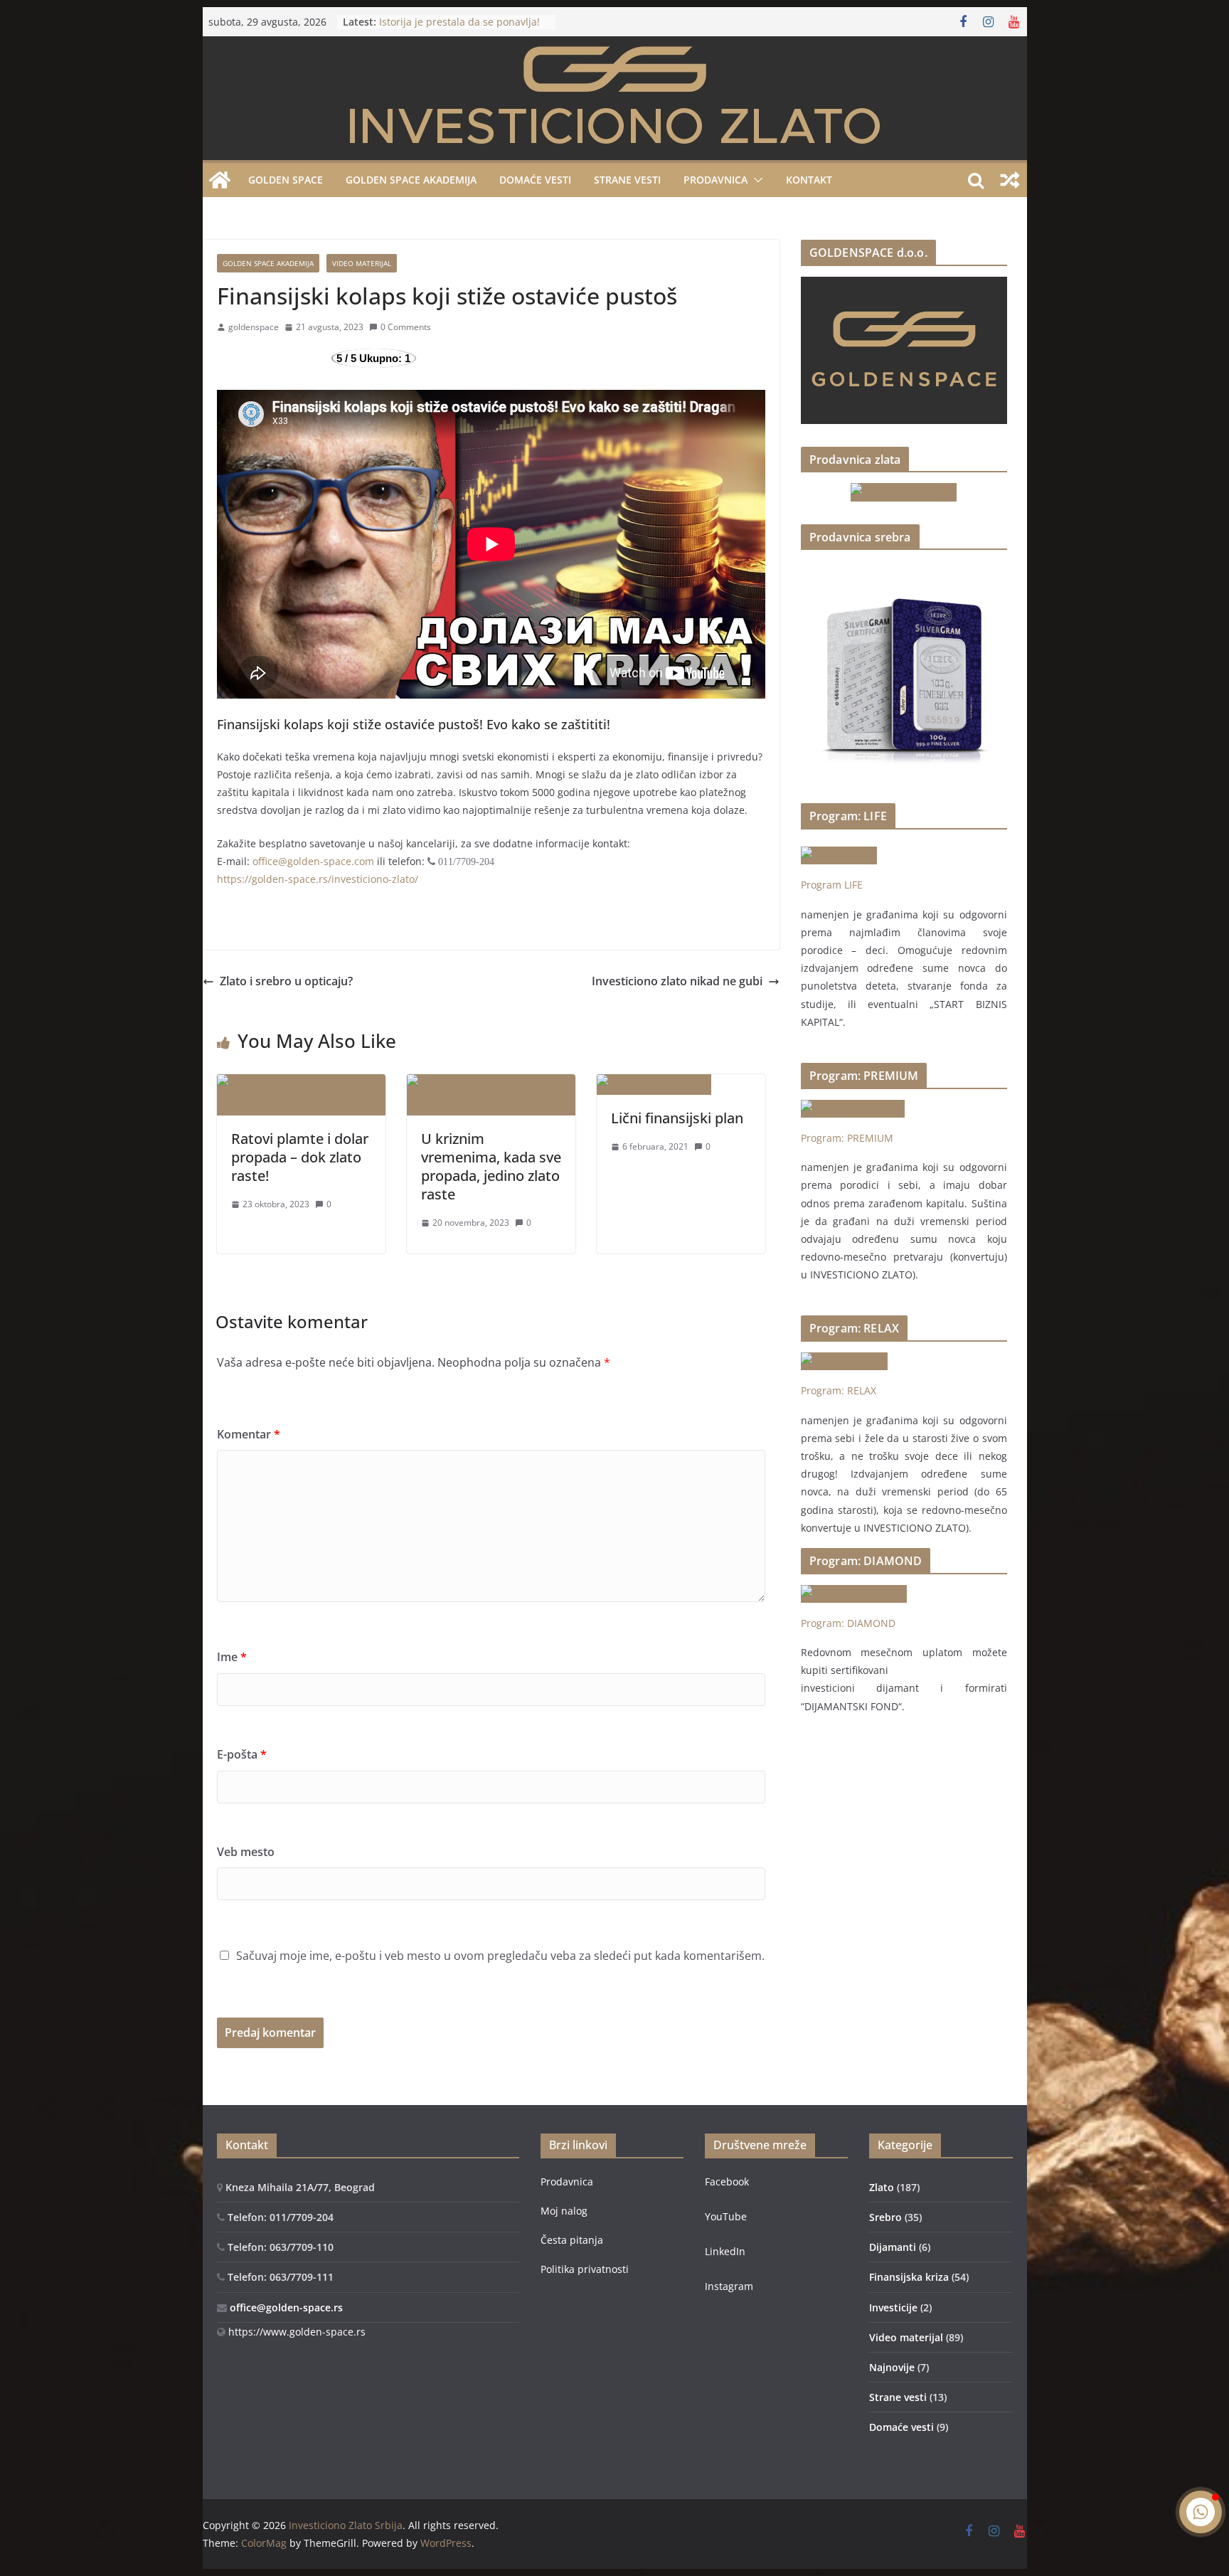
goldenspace (254, 327)
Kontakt (809, 180)
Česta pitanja (572, 2240)
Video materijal (362, 263)
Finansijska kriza (909, 2277)
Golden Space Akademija (411, 180)
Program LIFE (832, 885)
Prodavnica (567, 2182)
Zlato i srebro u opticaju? (286, 981)
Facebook (727, 2182)
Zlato (882, 2187)
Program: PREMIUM (847, 1138)
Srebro (885, 2217)
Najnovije (892, 2367)
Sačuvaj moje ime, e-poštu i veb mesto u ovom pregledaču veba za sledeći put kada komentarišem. (500, 1956)
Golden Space (286, 180)
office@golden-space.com (313, 861)
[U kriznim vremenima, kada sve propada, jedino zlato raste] (491, 1084)
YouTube (726, 2216)
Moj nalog (564, 2211)
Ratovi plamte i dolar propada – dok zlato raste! (300, 1157)
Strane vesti (627, 180)
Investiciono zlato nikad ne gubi (677, 981)
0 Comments (406, 327)
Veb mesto (246, 1852)
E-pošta (242, 1754)
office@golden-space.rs (285, 2307)
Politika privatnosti (585, 2269)
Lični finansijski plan (677, 1118)
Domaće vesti (535, 180)
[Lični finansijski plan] (654, 1084)
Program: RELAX (839, 1390)
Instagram (729, 2286)
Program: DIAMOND (848, 1623)
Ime (232, 1657)
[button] (755, 180)
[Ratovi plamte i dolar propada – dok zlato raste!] (301, 1084)
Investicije (893, 2307)
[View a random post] (1010, 180)
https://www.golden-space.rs (296, 2332)
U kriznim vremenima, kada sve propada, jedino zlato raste (491, 1166)
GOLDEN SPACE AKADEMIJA (268, 263)
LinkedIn (725, 2251)
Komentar (249, 1434)
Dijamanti (893, 2247)
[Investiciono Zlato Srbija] (220, 180)
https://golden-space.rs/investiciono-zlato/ (318, 879)
